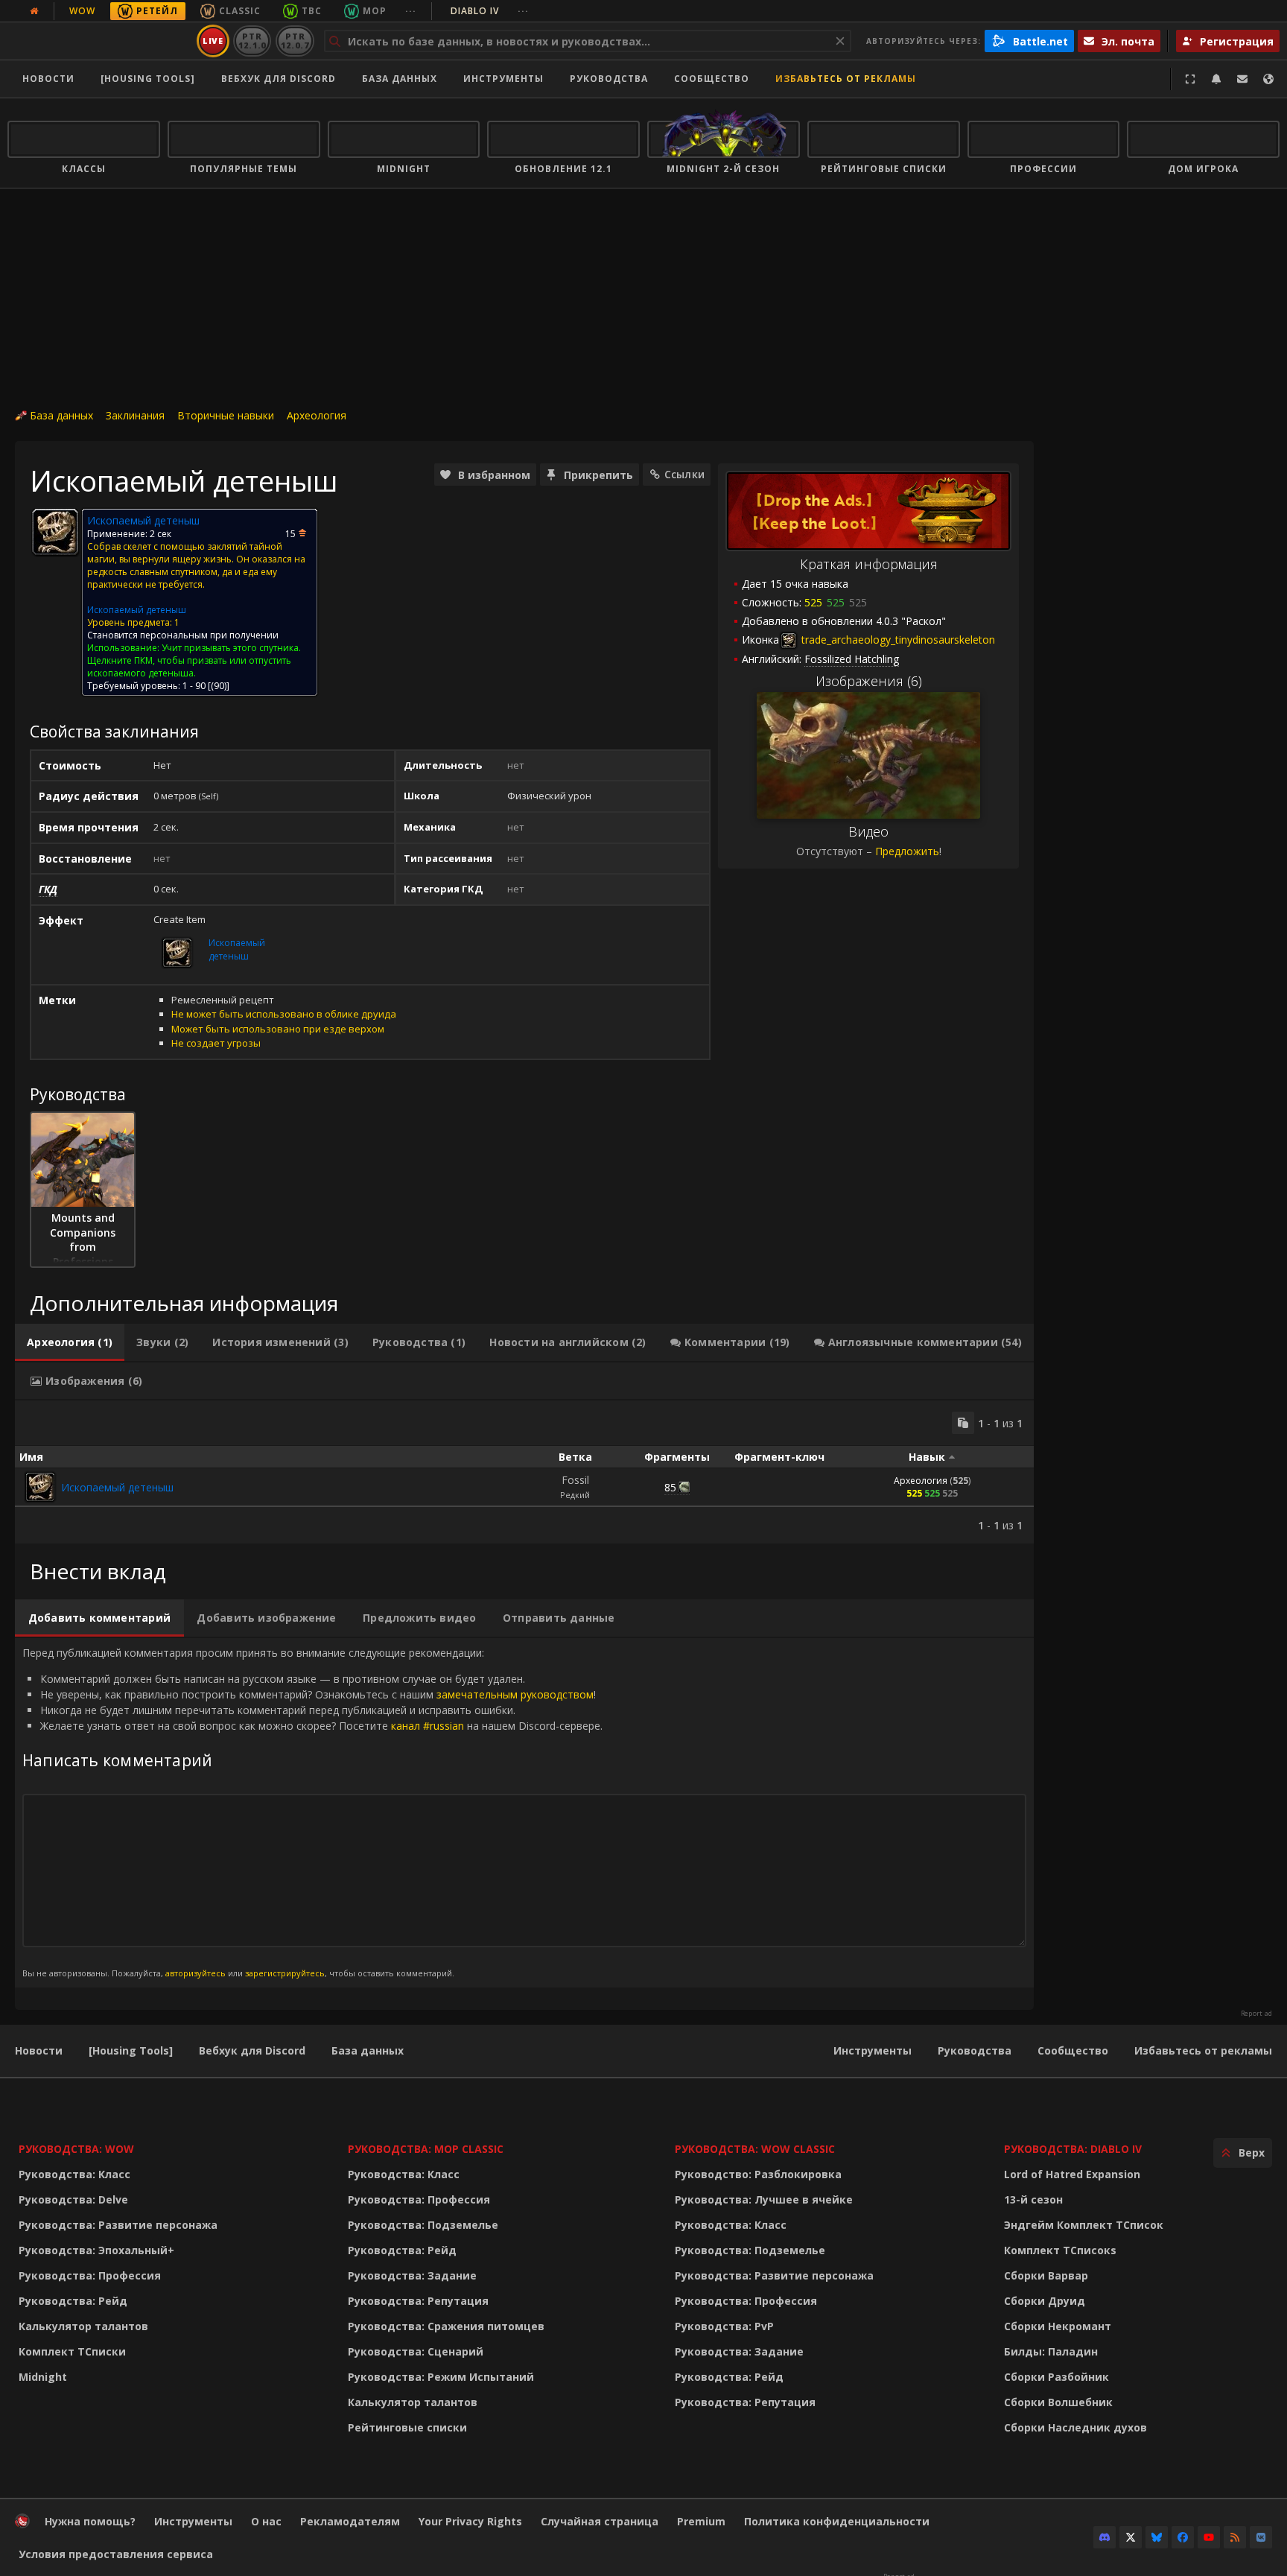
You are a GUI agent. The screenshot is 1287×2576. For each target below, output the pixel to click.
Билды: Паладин (1051, 2351)
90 (219, 686)
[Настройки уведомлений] (1216, 79)
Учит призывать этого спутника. (231, 648)
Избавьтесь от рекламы (846, 79)
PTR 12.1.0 (252, 41)
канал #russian (428, 1726)
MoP (375, 11)
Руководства (609, 79)
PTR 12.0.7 (295, 41)
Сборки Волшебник (1058, 2402)
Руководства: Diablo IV (1073, 2149)
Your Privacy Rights (470, 2521)
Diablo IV (490, 11)
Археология (317, 415)
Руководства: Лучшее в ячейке (764, 2199)
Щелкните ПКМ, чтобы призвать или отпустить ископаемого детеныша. (189, 667)
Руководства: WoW (76, 2149)
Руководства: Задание (412, 2275)
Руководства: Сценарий (416, 2351)
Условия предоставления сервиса (116, 2554)
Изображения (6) (869, 681)
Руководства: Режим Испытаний (441, 2377)
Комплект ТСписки (72, 2351)
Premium (701, 2521)
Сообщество (712, 79)
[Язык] (1268, 79)
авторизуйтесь (196, 1973)
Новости (48, 79)
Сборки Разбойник (1056, 2377)
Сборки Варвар (1046, 2275)
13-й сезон (1033, 2199)
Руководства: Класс (74, 2174)
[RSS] (1235, 2537)
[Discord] (1105, 2537)
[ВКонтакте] (1261, 2537)
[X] (1131, 2537)
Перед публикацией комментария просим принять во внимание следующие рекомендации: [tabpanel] (312, 1812)
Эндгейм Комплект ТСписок (1084, 2225)
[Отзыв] (1242, 79)
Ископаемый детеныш (137, 610)
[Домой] (99, 41)
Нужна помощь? (90, 2521)
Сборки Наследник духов (1075, 2427)
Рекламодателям (350, 2521)
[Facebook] (1183, 2537)
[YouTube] (1209, 2537)
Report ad (1256, 2014)
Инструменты (873, 2050)
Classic (240, 11)
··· (411, 11)
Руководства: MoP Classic (426, 2149)
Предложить (907, 851)
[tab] (70, 1342)
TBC (312, 11)
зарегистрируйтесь (285, 1973)
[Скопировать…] (963, 1423)
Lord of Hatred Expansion (1072, 2174)
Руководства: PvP (724, 2326)
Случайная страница (600, 2521)
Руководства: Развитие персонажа (118, 2225)
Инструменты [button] (503, 79)
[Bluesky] (1157, 2537)
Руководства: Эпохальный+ (96, 2250)
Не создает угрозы (216, 1043)
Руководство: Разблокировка (758, 2174)
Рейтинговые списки (407, 2427)
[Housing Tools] (131, 2050)
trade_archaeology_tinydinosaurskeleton (897, 640)
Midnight (43, 2377)
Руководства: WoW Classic (755, 2149)
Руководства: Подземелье (423, 2225)
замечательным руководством (515, 1694)
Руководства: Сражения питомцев (446, 2326)
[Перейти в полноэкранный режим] (1190, 79)
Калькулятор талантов (83, 2326)
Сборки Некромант (1058, 2326)
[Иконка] (55, 532)
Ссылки (684, 474)
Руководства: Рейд (73, 2301)
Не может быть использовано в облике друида (284, 1014)
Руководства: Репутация (418, 2301)
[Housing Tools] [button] (148, 79)
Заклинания (135, 415)
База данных (400, 79)
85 (670, 1487)
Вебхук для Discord (279, 79)
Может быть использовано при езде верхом (278, 1029)
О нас (266, 2521)
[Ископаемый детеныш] (40, 1487)
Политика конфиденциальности (837, 2521)
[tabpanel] (524, 1472)
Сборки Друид (1045, 2301)
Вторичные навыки (226, 415)
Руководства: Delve (73, 2199)
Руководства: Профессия (90, 2275)
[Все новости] (34, 11)
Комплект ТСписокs (1060, 2250)
